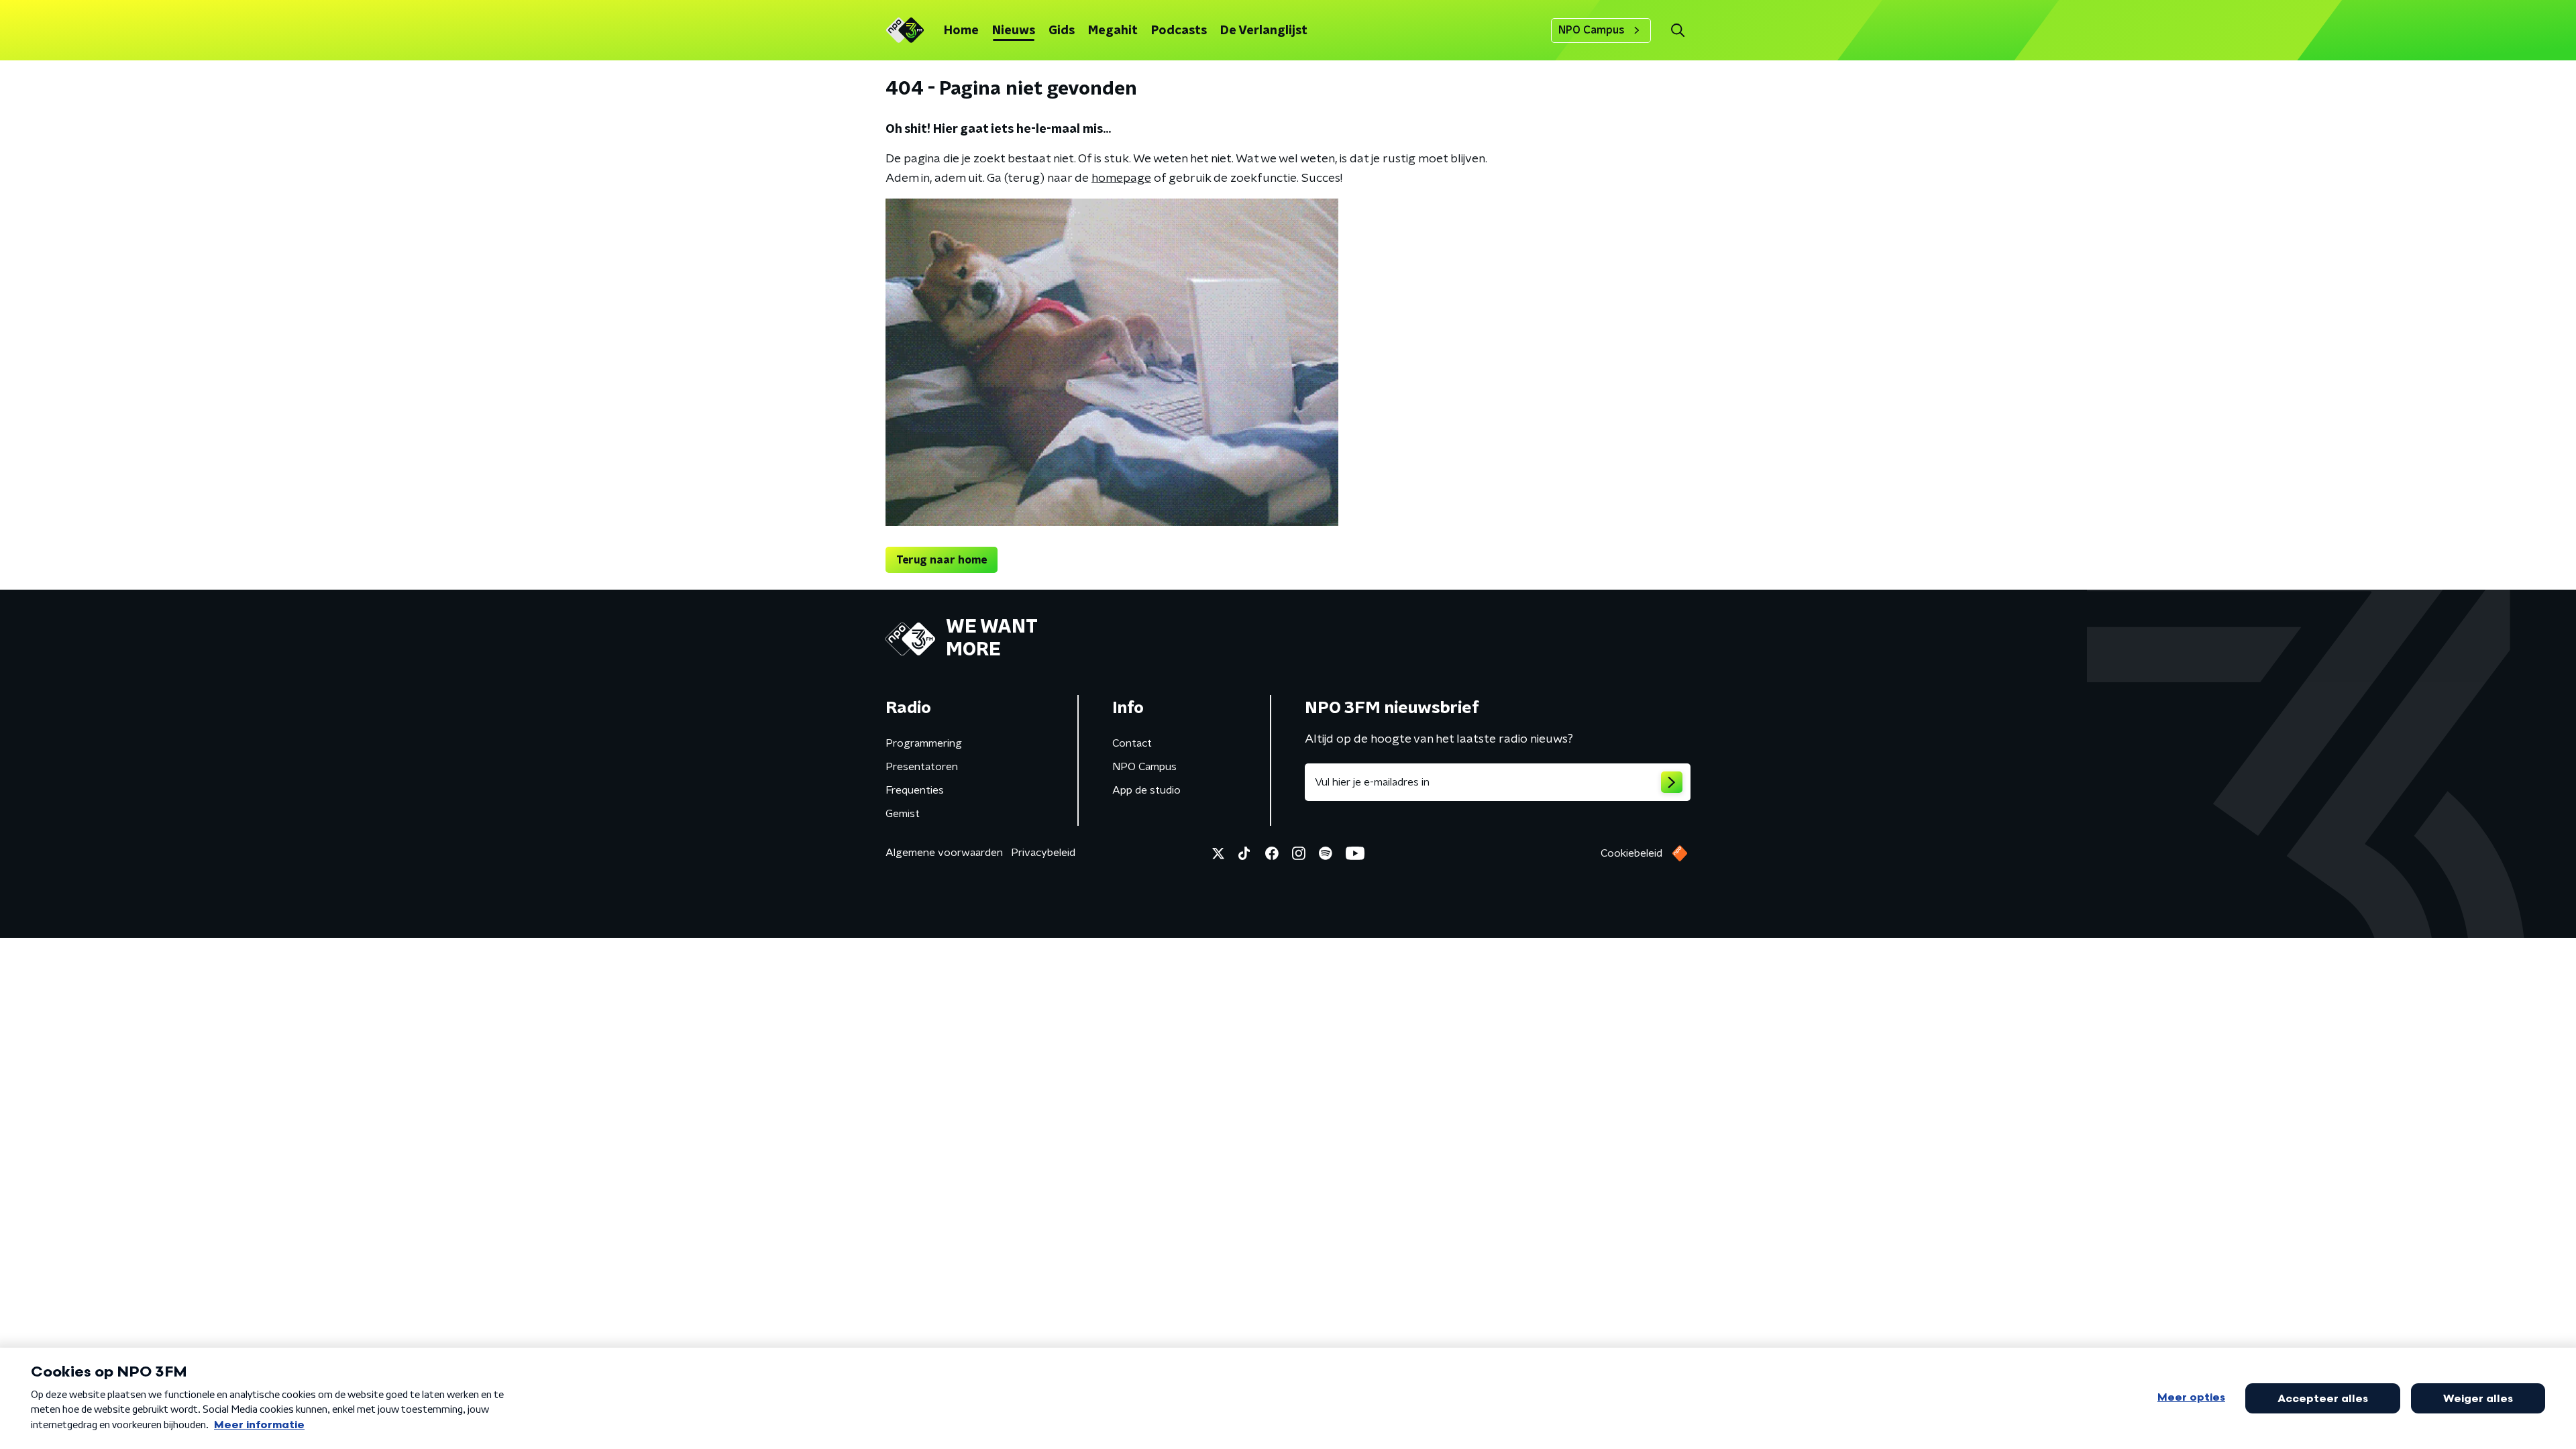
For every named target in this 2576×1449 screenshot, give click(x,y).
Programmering (924, 743)
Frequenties (915, 790)
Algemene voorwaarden (944, 853)
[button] (1677, 31)
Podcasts (1179, 31)
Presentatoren (922, 767)
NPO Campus (1592, 30)
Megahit (1113, 31)
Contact (1132, 743)
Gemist (903, 814)
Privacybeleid (1043, 853)
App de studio (1146, 790)
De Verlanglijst (1264, 31)
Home (961, 31)
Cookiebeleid (1631, 853)
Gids (1062, 31)
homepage (1121, 178)
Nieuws (1014, 31)
